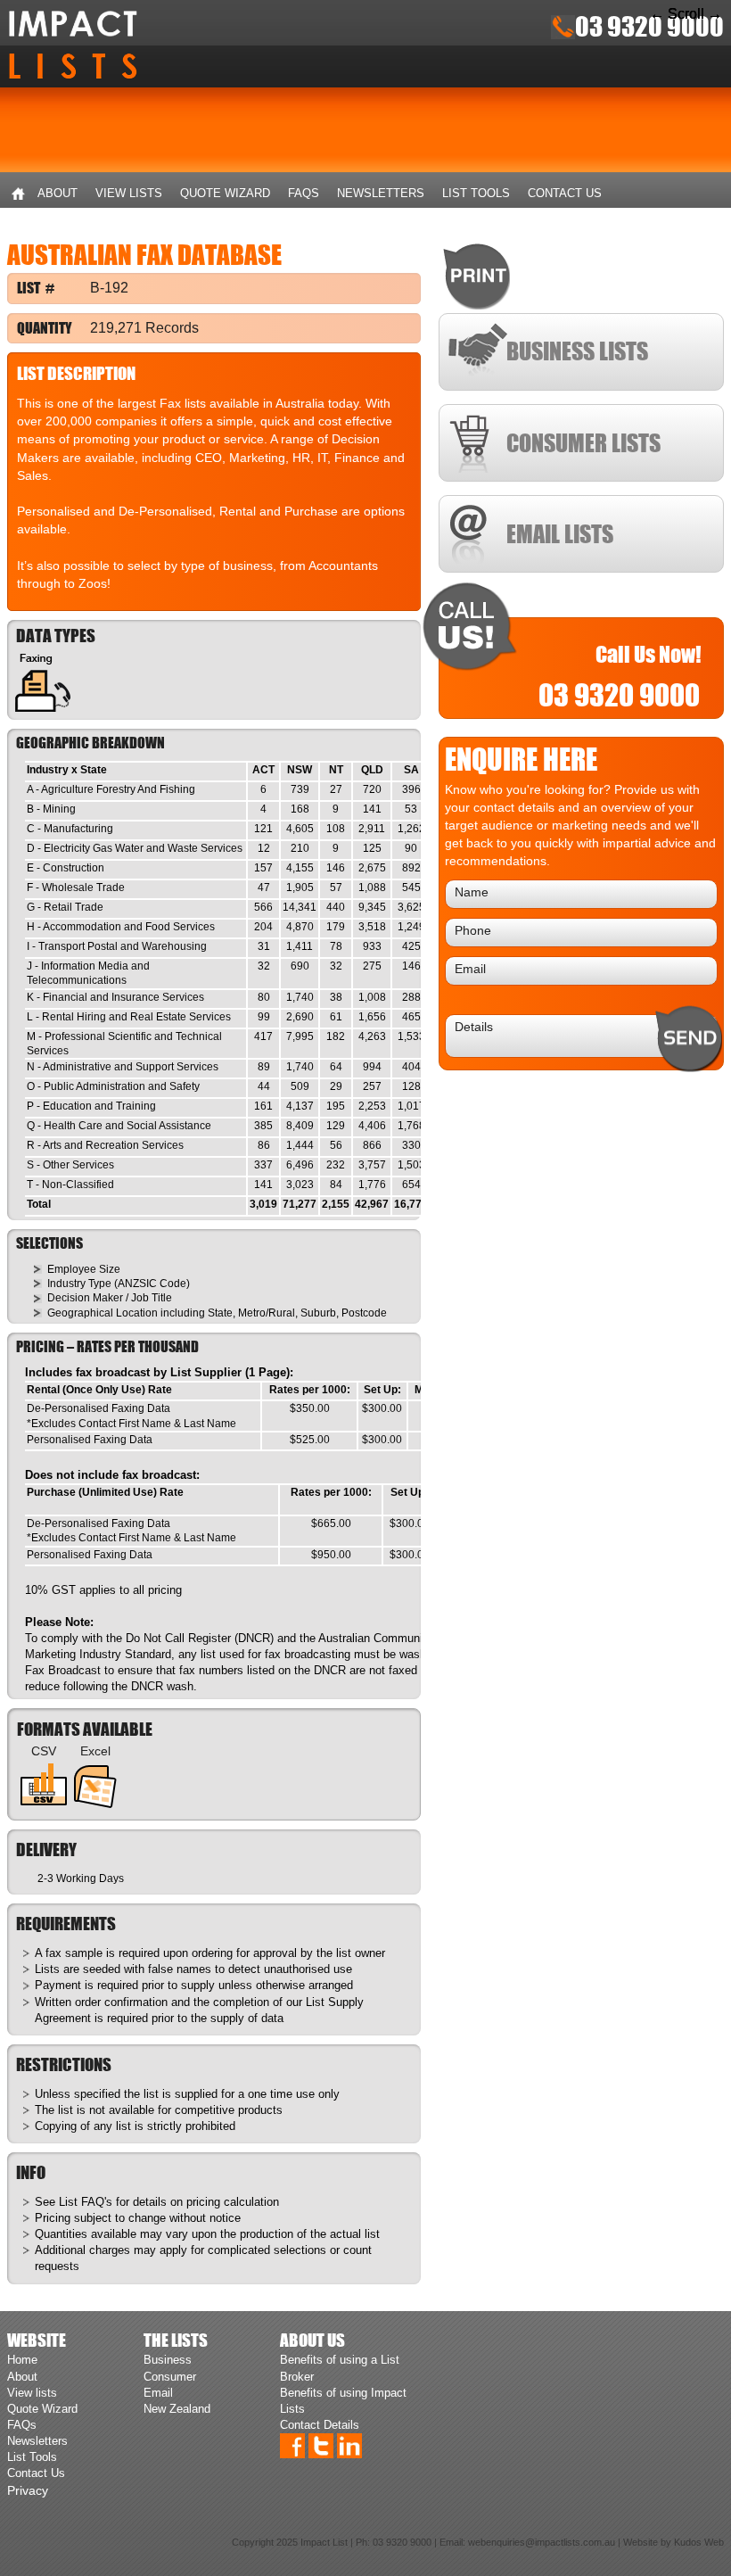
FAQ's (97, 2202)
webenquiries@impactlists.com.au (542, 2542)
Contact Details (320, 2425)
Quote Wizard (225, 193)
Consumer (170, 2377)
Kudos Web (699, 2542)
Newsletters (381, 193)
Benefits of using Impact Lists (343, 2401)
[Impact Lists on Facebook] (292, 2445)
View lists (129, 193)
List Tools (476, 193)
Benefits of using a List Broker (340, 2368)
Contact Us (565, 193)
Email (158, 2393)
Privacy (28, 2490)
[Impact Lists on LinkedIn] (349, 2445)
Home (18, 194)
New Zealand (177, 2409)
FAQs (304, 193)
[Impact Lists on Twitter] (321, 2445)
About (57, 193)
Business (168, 2360)
